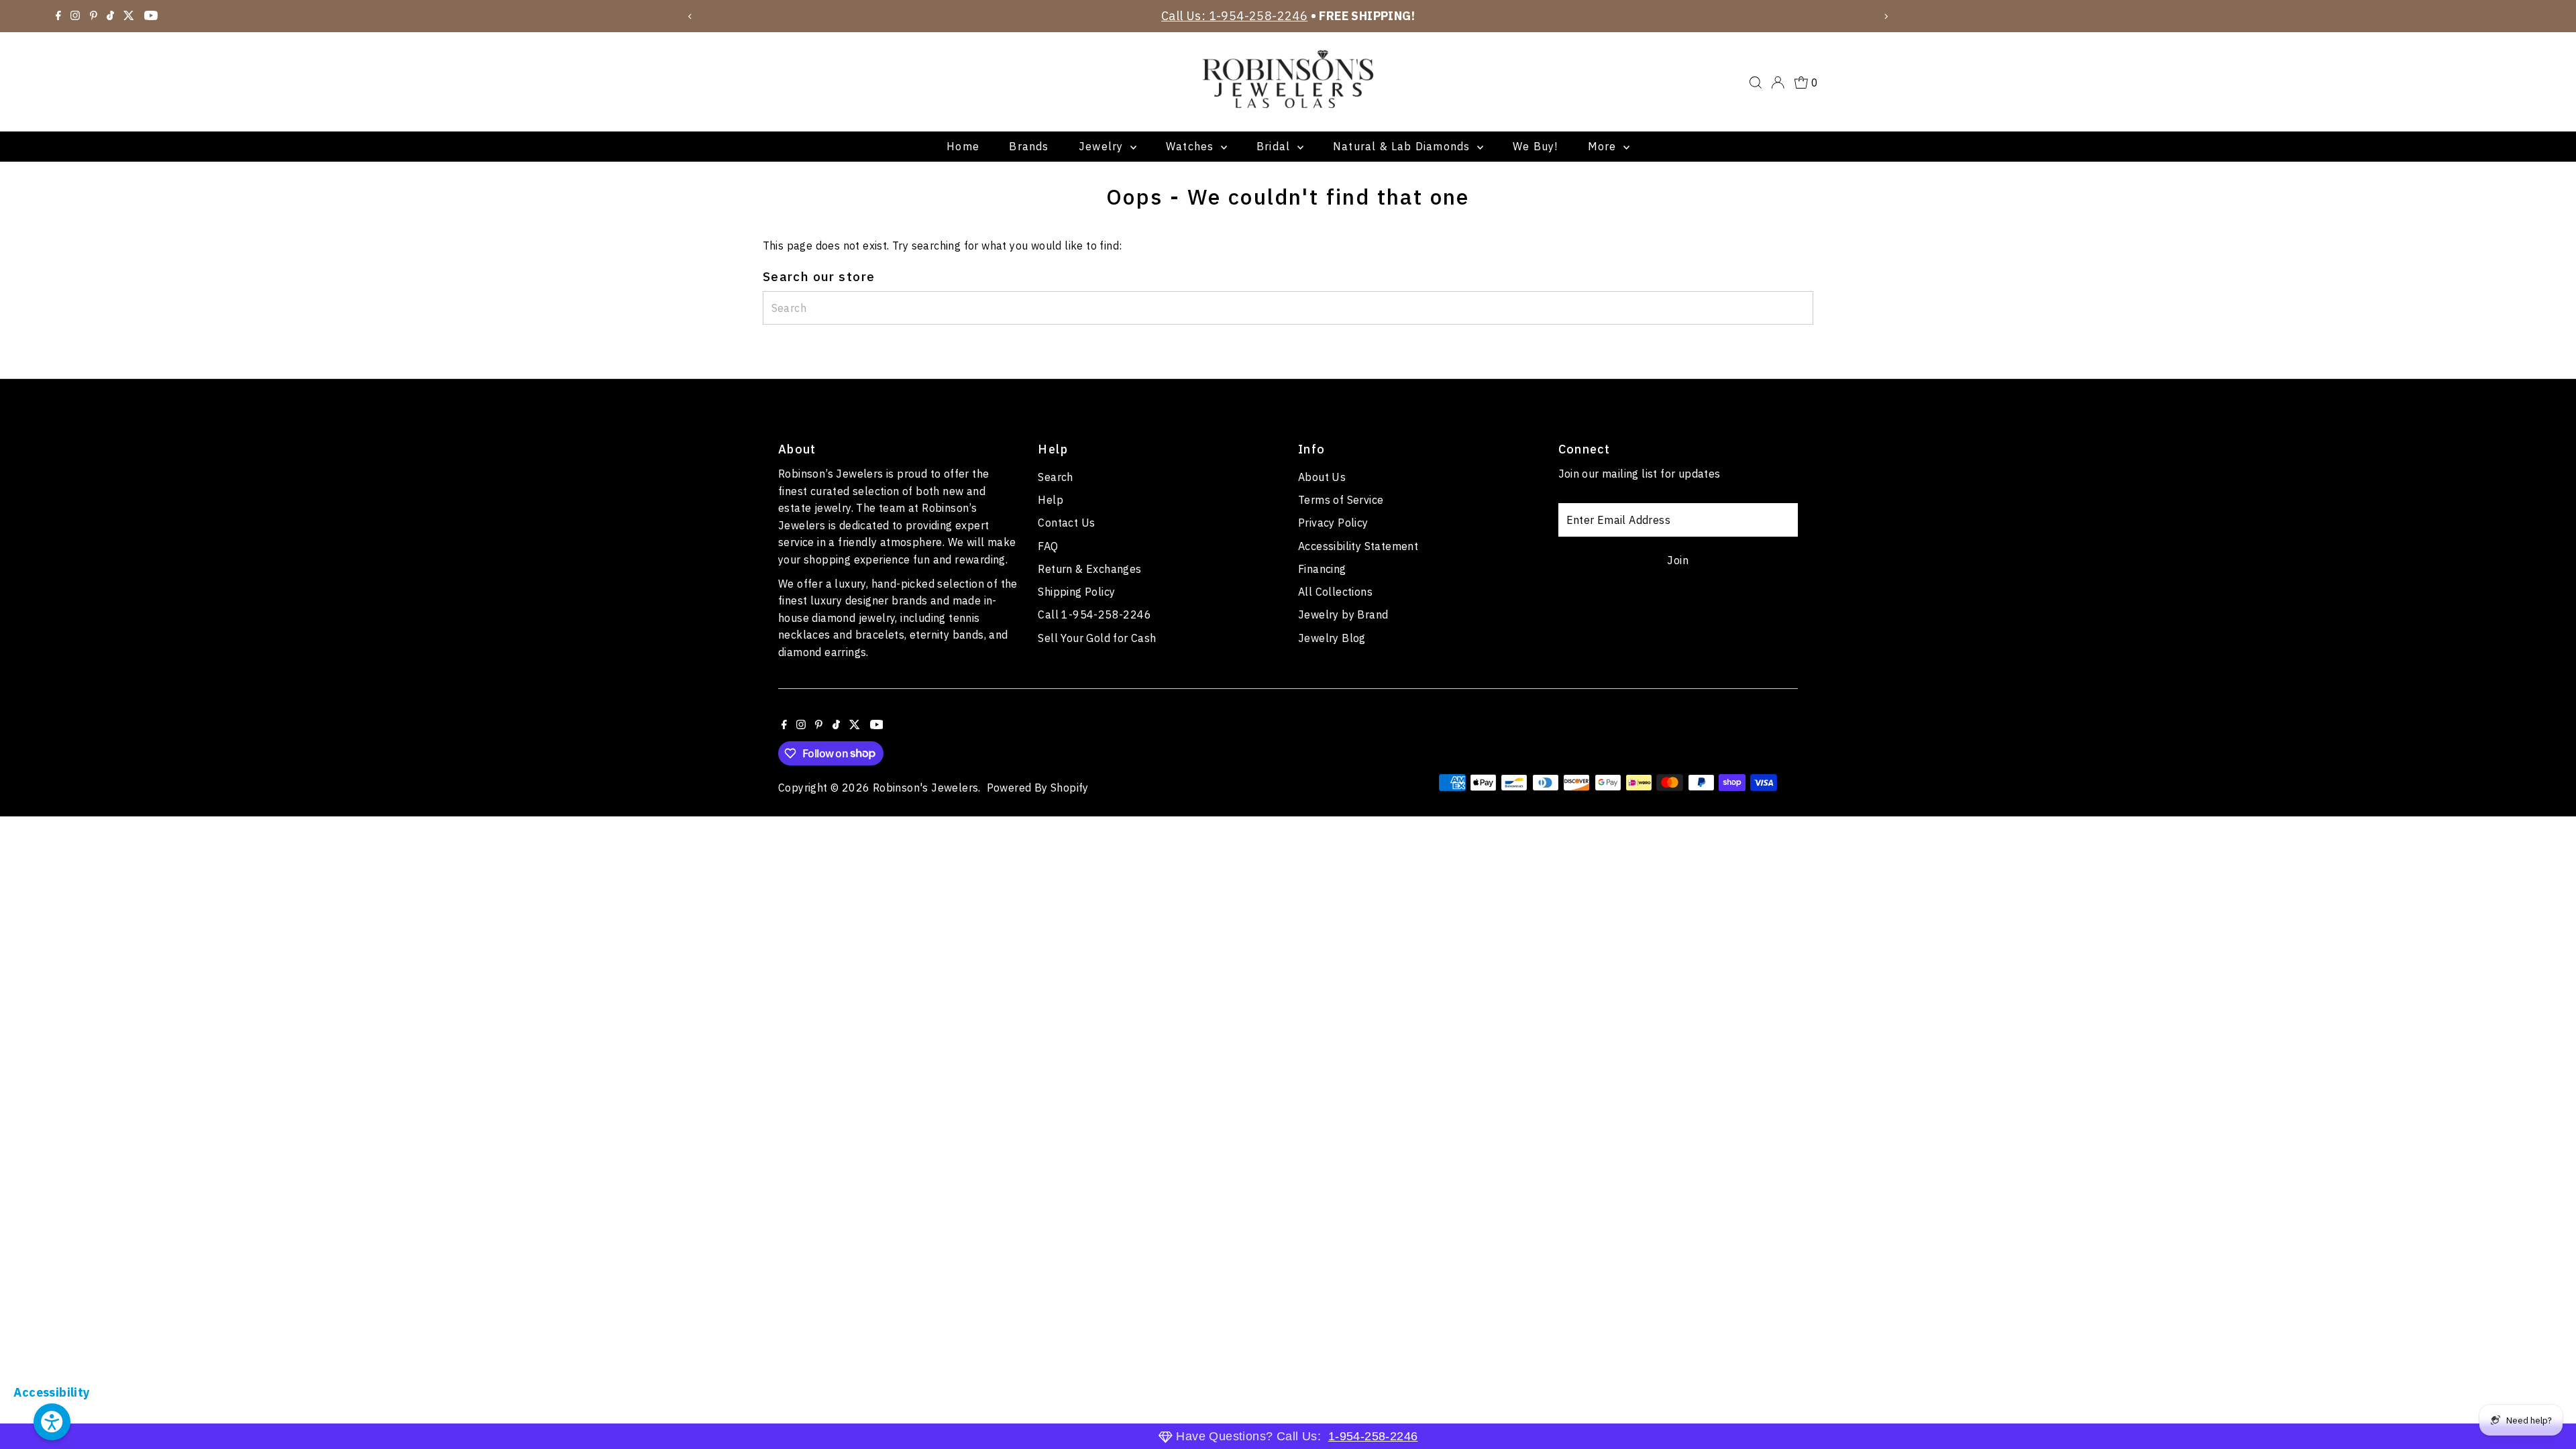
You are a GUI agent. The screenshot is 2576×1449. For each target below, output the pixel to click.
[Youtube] (151, 16)
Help (1051, 500)
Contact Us (1066, 523)
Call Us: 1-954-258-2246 (1234, 16)
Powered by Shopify (1038, 788)
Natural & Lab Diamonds (1403, 146)
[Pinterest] (94, 16)
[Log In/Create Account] (1778, 83)
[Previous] (691, 16)
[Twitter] (129, 16)
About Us (1322, 477)
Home (963, 146)
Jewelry (1103, 146)
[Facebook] (58, 16)
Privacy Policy (1333, 523)
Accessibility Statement (1358, 546)
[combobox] (1288, 308)
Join (1678, 560)
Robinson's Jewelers (926, 788)
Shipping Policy (1076, 592)
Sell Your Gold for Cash (1097, 638)
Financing (1322, 569)
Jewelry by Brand (1343, 614)
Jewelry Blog (1332, 638)
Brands (1029, 146)
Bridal (1275, 146)
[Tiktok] (110, 16)
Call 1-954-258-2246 (1094, 614)
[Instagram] (75, 16)
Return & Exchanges (1089, 569)
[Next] (1885, 16)
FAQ (1048, 546)
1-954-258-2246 (1373, 1436)
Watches (1192, 146)
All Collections (1335, 592)
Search (1055, 477)
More (1604, 146)
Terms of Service (1341, 500)
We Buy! (1535, 146)
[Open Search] (1756, 83)
